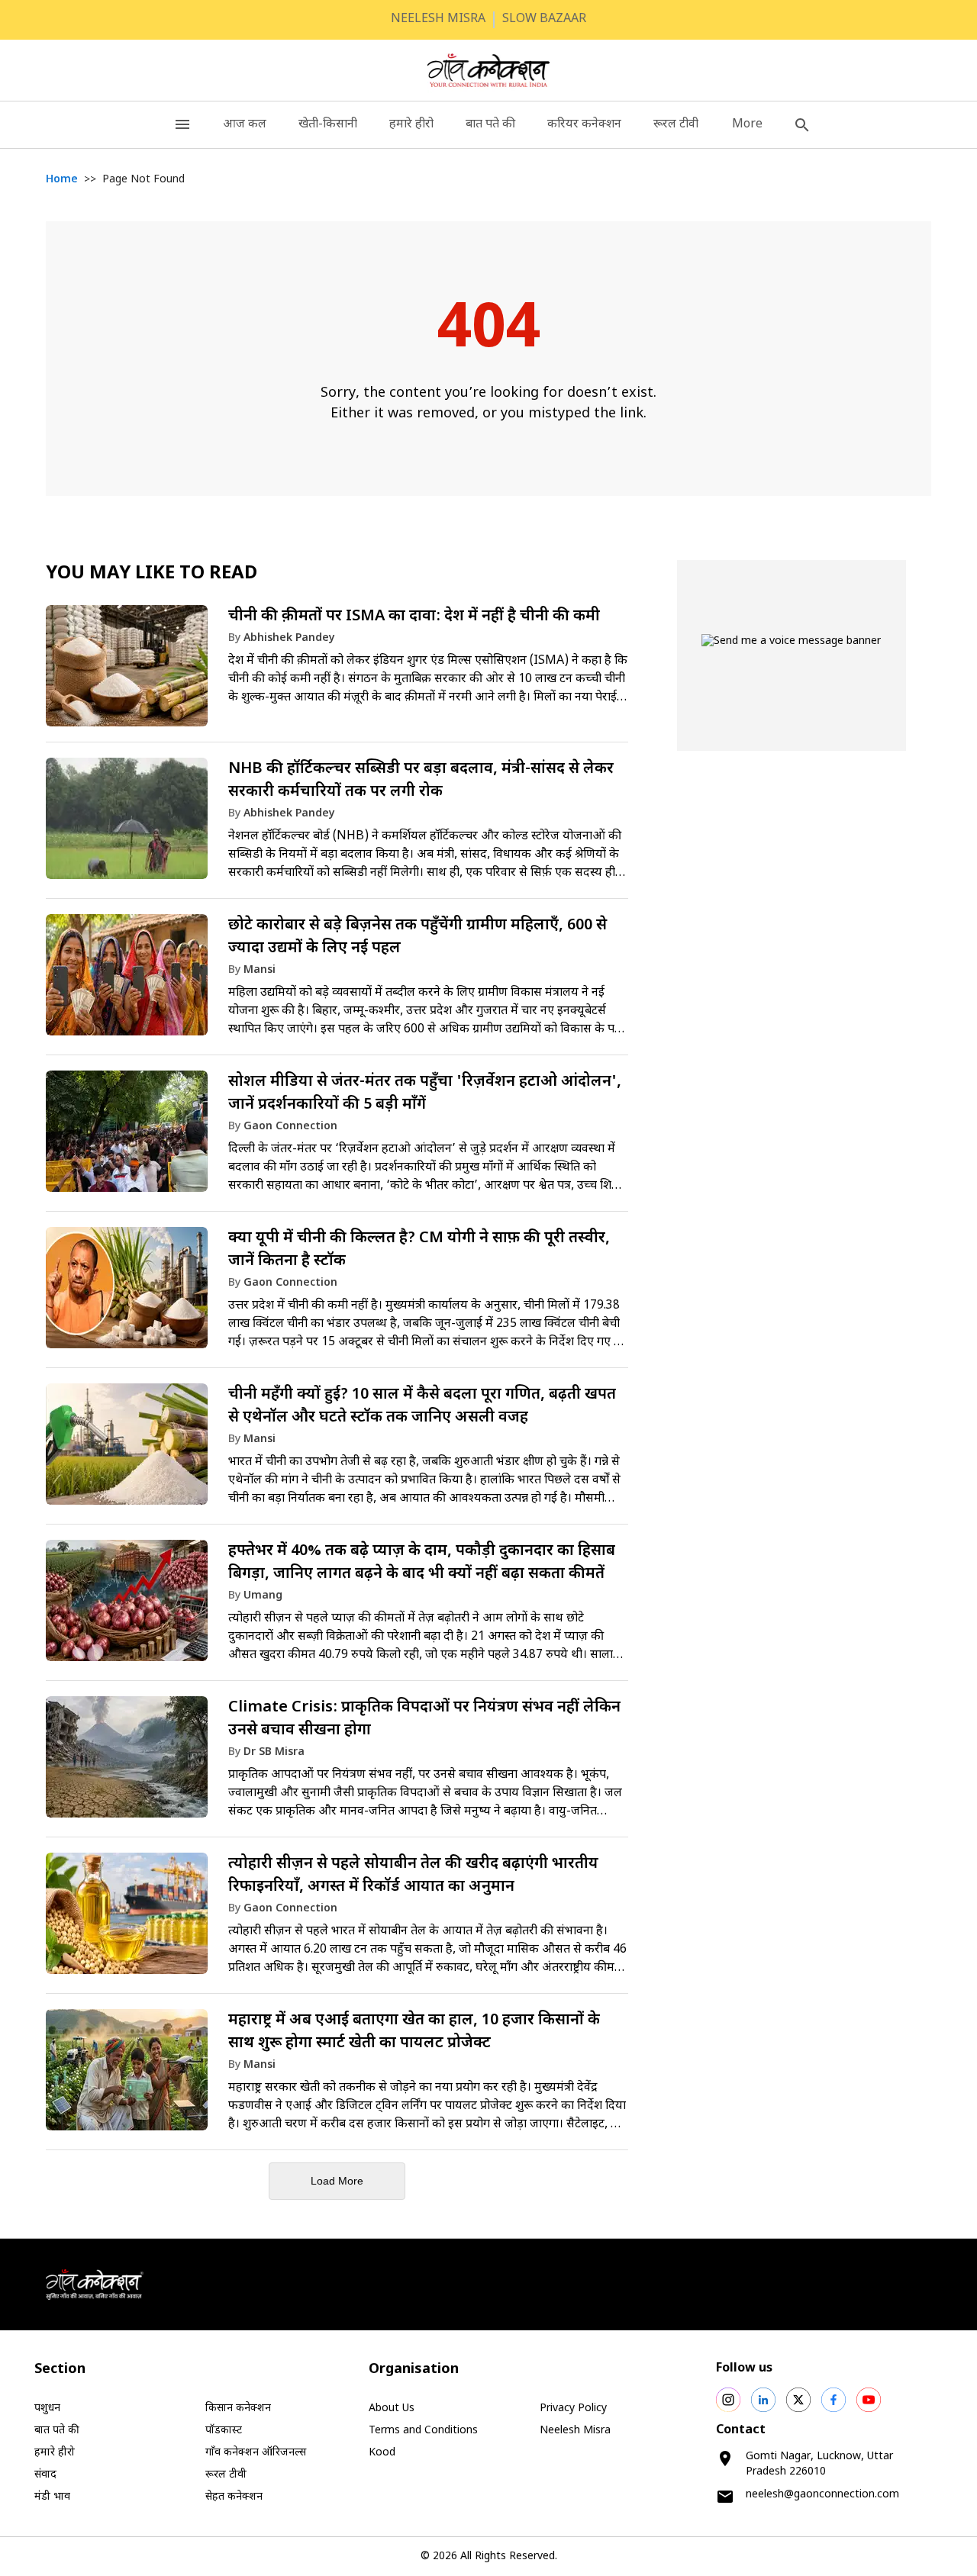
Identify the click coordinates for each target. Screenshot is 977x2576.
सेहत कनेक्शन (234, 2497)
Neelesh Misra (575, 2431)
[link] (337, 671)
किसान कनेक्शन (238, 2409)
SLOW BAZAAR (544, 19)
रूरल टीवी (676, 125)
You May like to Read (152, 574)
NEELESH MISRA (438, 19)
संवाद (45, 2475)
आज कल (245, 125)
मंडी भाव (52, 2497)
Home (62, 180)
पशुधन (47, 2409)
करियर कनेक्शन (584, 125)
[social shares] (728, 2400)
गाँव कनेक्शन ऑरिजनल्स (256, 2453)
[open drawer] (182, 125)
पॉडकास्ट (224, 2431)
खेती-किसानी (328, 125)
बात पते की (490, 125)
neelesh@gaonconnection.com (822, 2495)
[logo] (489, 70)
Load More (337, 2181)
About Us (392, 2409)
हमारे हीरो (411, 125)
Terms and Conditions (423, 2431)
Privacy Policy (573, 2409)
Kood (382, 2453)
